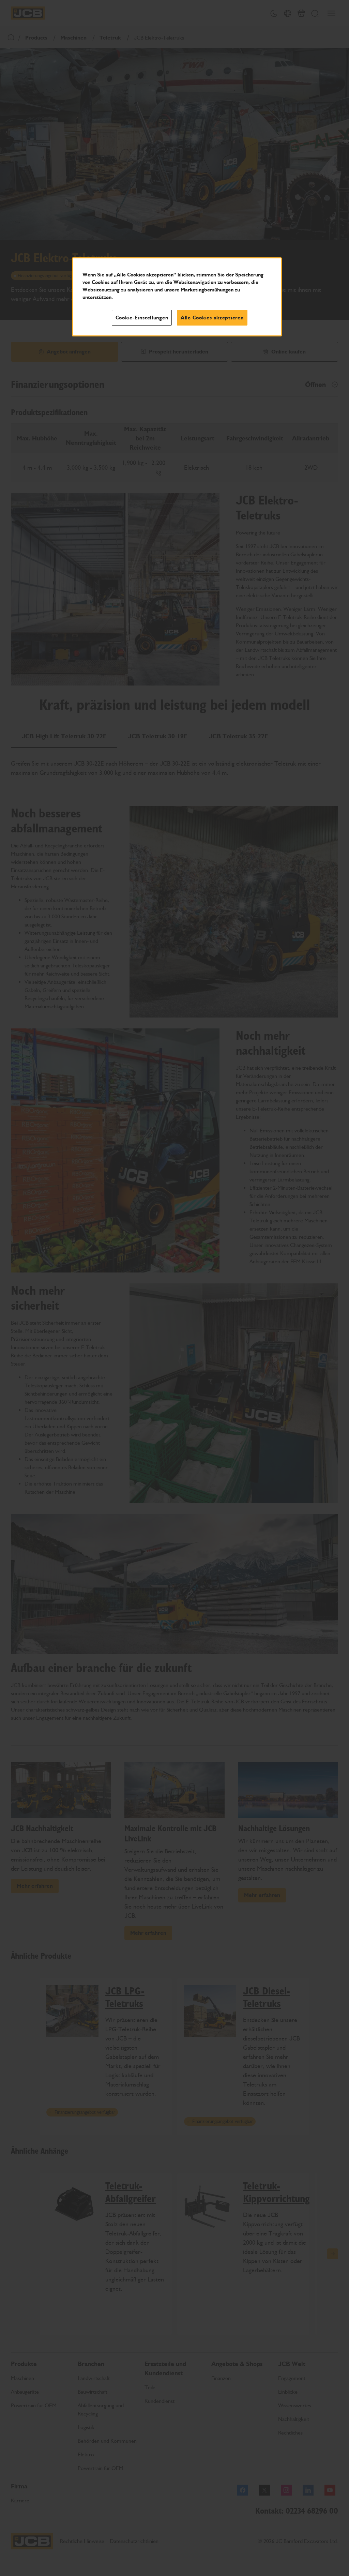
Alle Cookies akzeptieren (212, 318)
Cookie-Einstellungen (142, 318)
